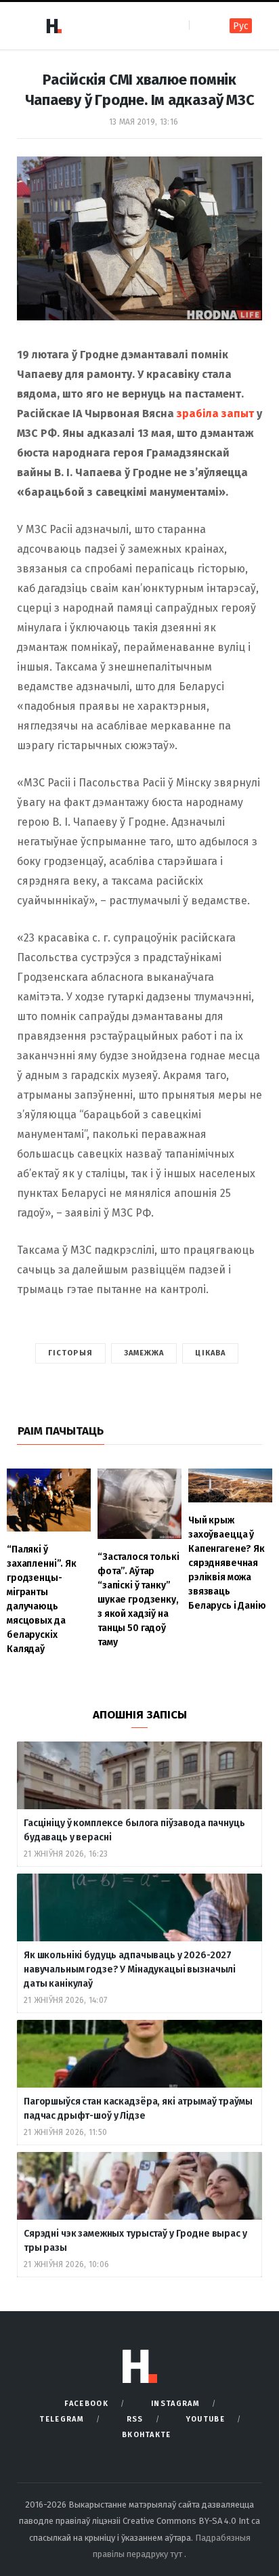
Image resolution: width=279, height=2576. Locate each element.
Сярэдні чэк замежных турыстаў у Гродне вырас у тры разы (135, 2241)
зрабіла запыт (215, 414)
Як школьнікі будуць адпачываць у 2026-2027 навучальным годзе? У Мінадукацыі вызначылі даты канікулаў (130, 1969)
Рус (241, 26)
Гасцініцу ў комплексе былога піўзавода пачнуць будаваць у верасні (134, 1830)
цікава (210, 1353)
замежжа (144, 1353)
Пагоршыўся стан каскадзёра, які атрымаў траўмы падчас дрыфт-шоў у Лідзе (138, 2109)
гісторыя (70, 1353)
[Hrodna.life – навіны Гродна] (53, 26)
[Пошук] (201, 25)
